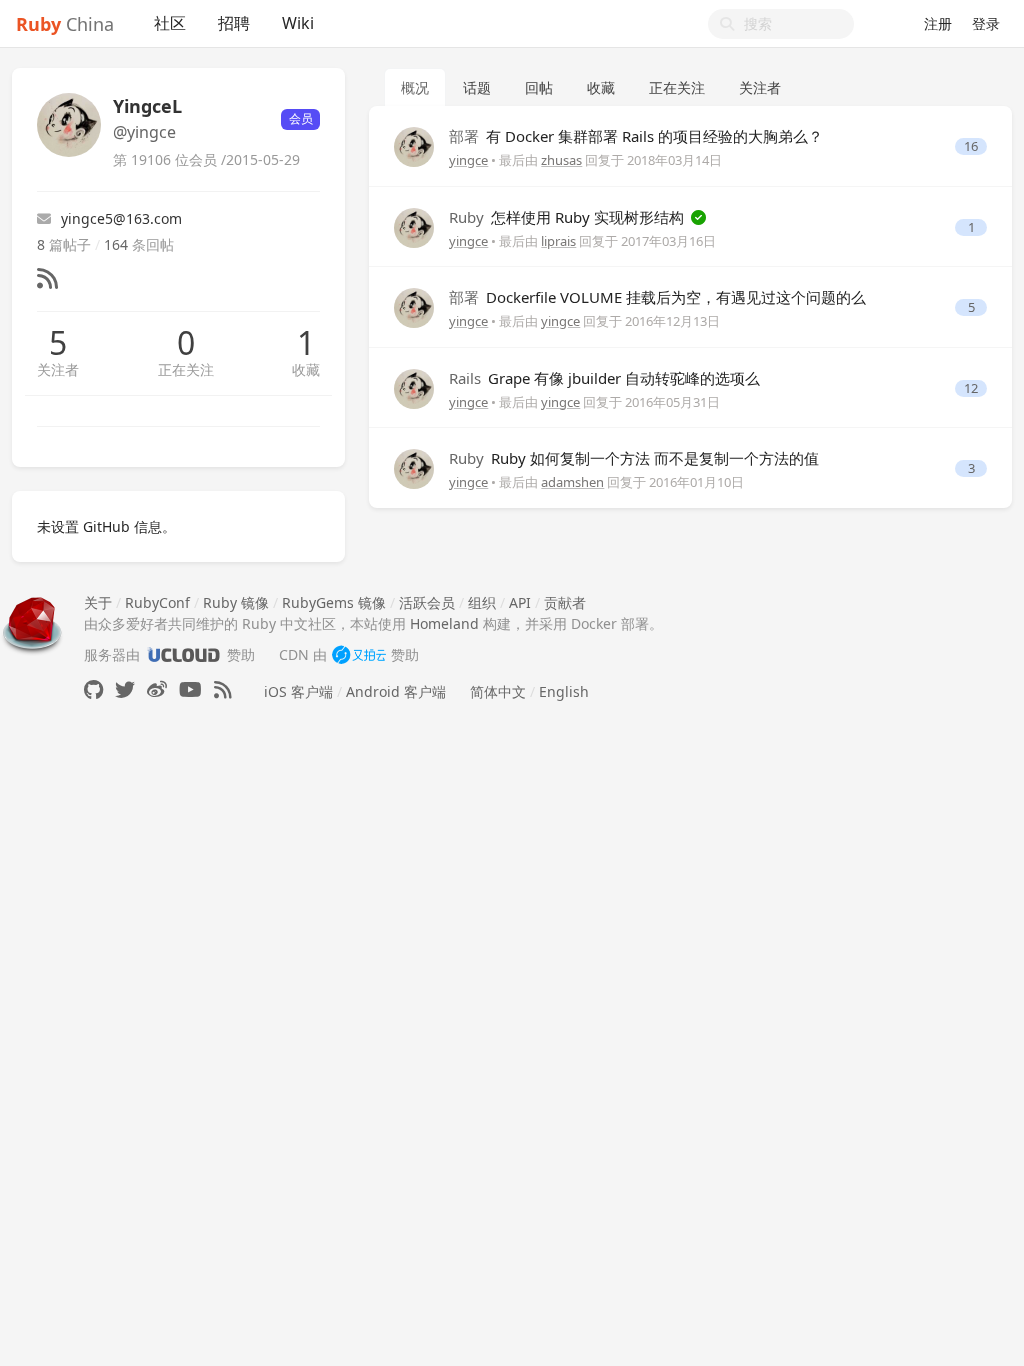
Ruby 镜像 (236, 602)
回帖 (539, 87)
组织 (482, 602)
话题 (477, 87)
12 (971, 388)
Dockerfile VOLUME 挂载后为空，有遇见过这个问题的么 (657, 297)
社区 (170, 23)
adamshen (572, 482)
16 (971, 146)
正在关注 (186, 369)
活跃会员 (427, 602)
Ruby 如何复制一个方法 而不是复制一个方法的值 (634, 458)
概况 (415, 87)
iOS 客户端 (298, 691)
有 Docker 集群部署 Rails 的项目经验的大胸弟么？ (636, 136)
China (65, 24)
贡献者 (565, 602)
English (564, 691)
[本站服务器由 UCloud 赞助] (183, 654)
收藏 (306, 369)
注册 (938, 23)
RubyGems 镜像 (334, 602)
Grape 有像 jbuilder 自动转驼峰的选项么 (604, 378)
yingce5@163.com (121, 218)
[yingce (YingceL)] (414, 145)
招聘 (234, 23)
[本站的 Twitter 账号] (125, 689)
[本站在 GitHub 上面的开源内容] (93, 689)
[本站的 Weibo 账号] (157, 689)
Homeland (444, 623)
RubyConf (157, 602)
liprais (558, 241)
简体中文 (498, 691)
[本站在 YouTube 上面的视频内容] (190, 689)
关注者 (58, 369)
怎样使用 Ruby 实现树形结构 (568, 217)
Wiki (298, 23)
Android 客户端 (396, 691)
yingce (468, 160)
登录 (986, 23)
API (520, 602)
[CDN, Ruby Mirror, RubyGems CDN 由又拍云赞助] (359, 654)
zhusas (561, 160)
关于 (98, 602)
